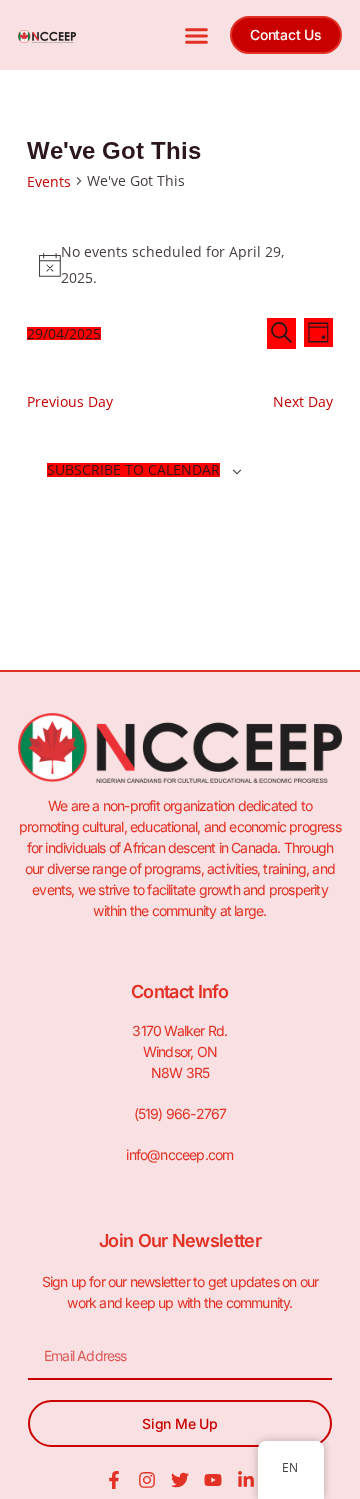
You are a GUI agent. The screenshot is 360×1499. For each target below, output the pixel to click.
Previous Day (70, 401)
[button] (196, 35)
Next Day (303, 401)
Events (49, 181)
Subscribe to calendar (133, 470)
